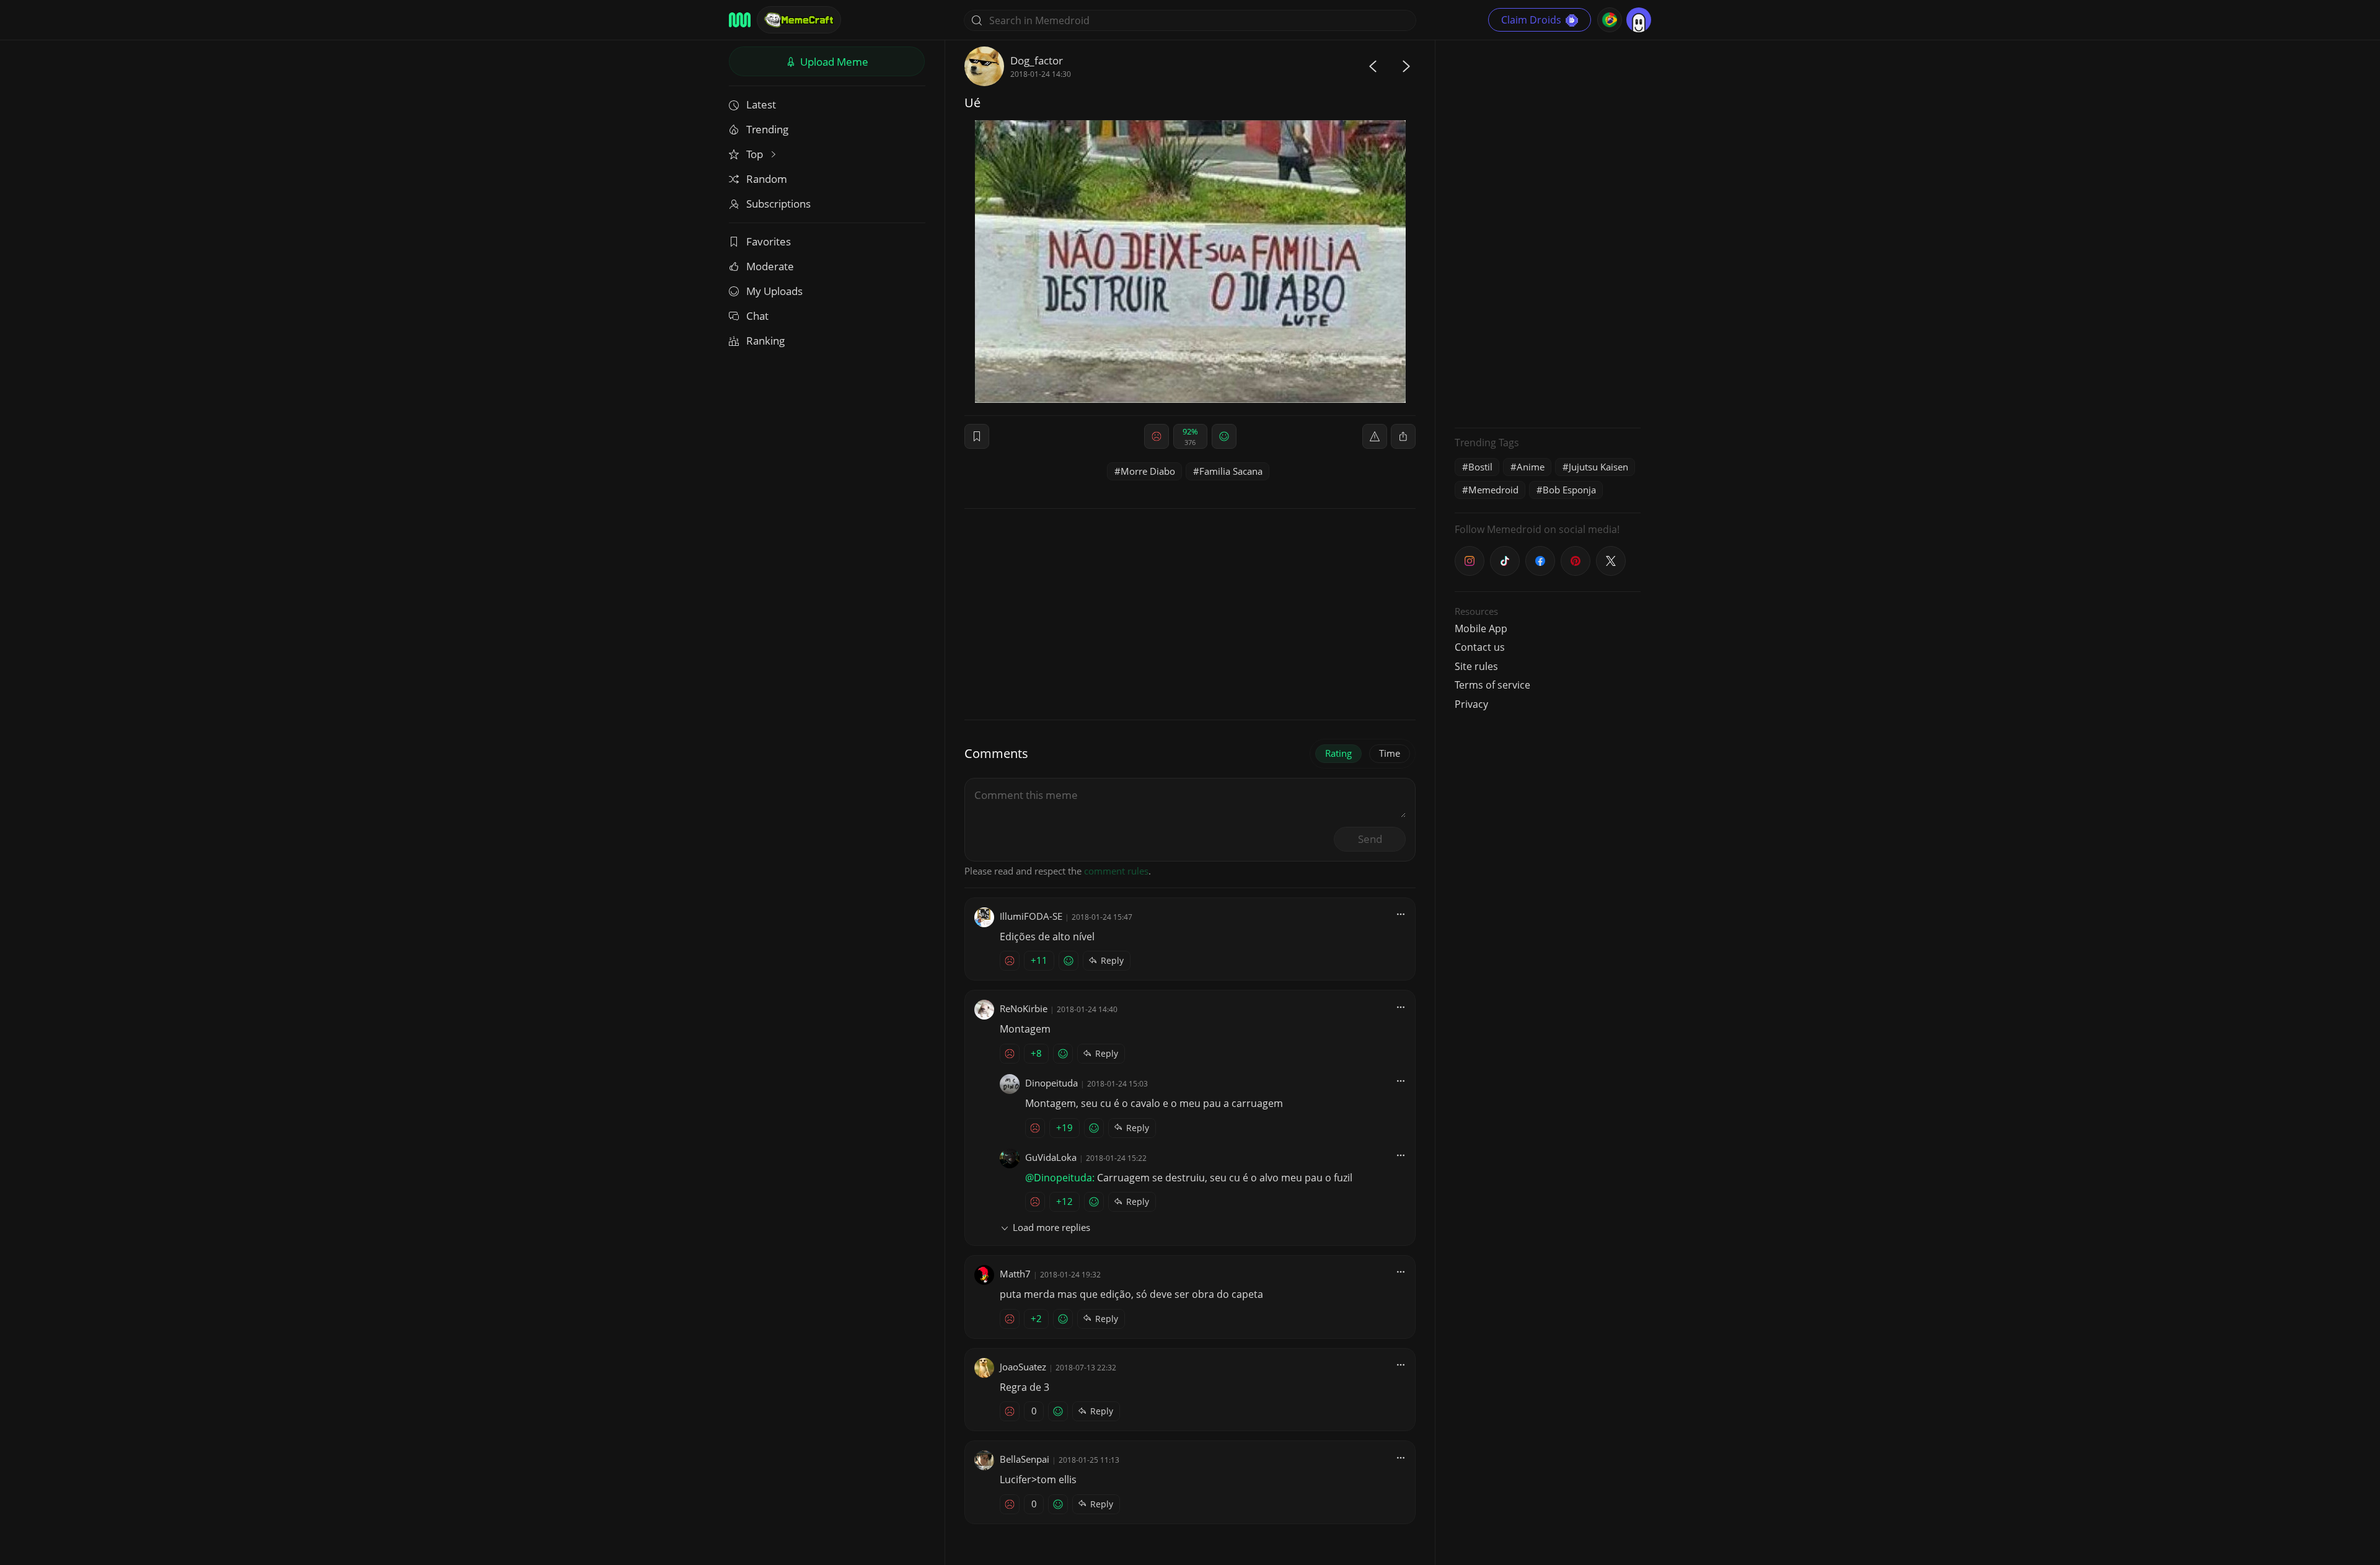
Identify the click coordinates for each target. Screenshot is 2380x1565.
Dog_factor (1037, 60)
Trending (767, 129)
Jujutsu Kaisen (1598, 467)
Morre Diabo (1148, 471)
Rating (1338, 753)
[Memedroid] (740, 20)
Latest (761, 104)
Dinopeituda (1051, 1083)
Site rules (1476, 666)
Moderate (770, 266)
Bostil (1480, 467)
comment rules (1116, 871)
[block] (1403, 436)
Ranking (765, 341)
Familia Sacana (1231, 471)
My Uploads (774, 291)
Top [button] (756, 154)
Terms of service (1492, 685)
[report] (1375, 436)
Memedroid (1493, 490)
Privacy (1471, 704)
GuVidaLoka (1051, 1157)
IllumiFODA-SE (1031, 916)
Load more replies (1051, 1227)
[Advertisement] (1548, 232)
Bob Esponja (1569, 490)
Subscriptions (778, 204)
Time (1390, 753)
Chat (757, 316)
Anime (1531, 467)
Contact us (1480, 647)
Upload (833, 62)
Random (767, 179)
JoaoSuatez (1023, 1367)
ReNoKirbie (1024, 1008)
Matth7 (1015, 1274)
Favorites (769, 241)
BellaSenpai (1025, 1459)
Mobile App (1481, 628)
